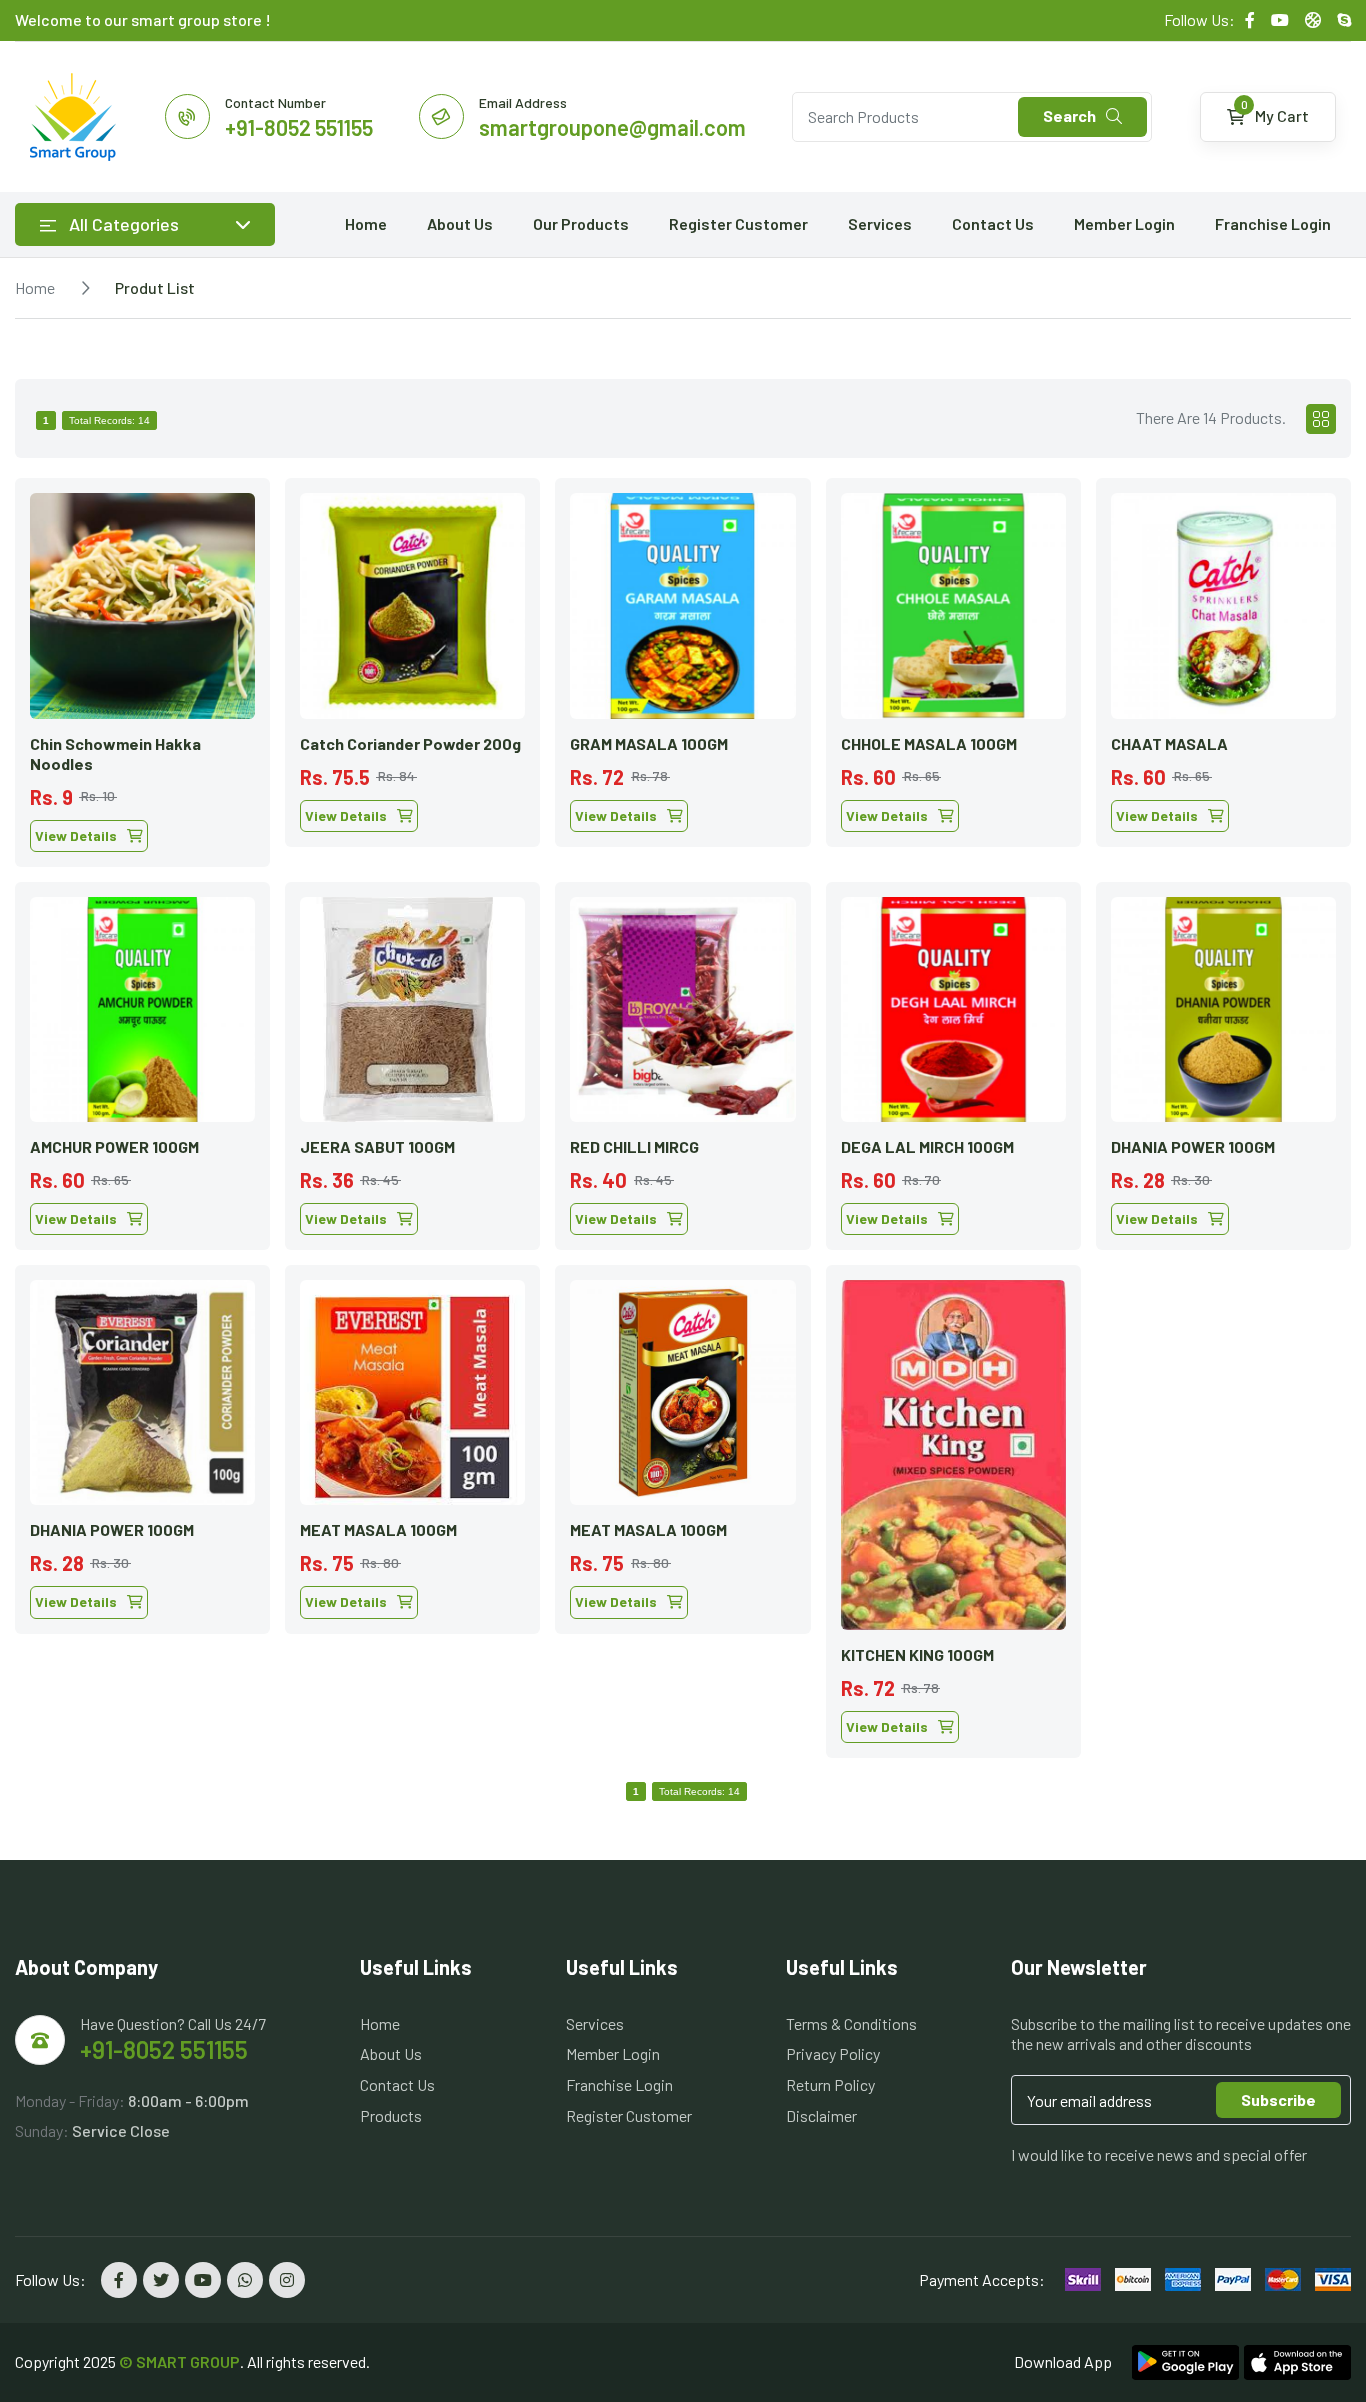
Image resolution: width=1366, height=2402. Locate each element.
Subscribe (1278, 2099)
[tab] (1321, 419)
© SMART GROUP (179, 2361)
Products (391, 2115)
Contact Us (993, 223)
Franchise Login (1273, 223)
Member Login (1124, 223)
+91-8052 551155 (164, 2049)
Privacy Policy (833, 2053)
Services (880, 223)
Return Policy (830, 2084)
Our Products (581, 223)
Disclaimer (821, 2115)
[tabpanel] (683, 1110)
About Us (460, 223)
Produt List (155, 287)
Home (366, 223)
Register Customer (738, 223)
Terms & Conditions (851, 2023)
